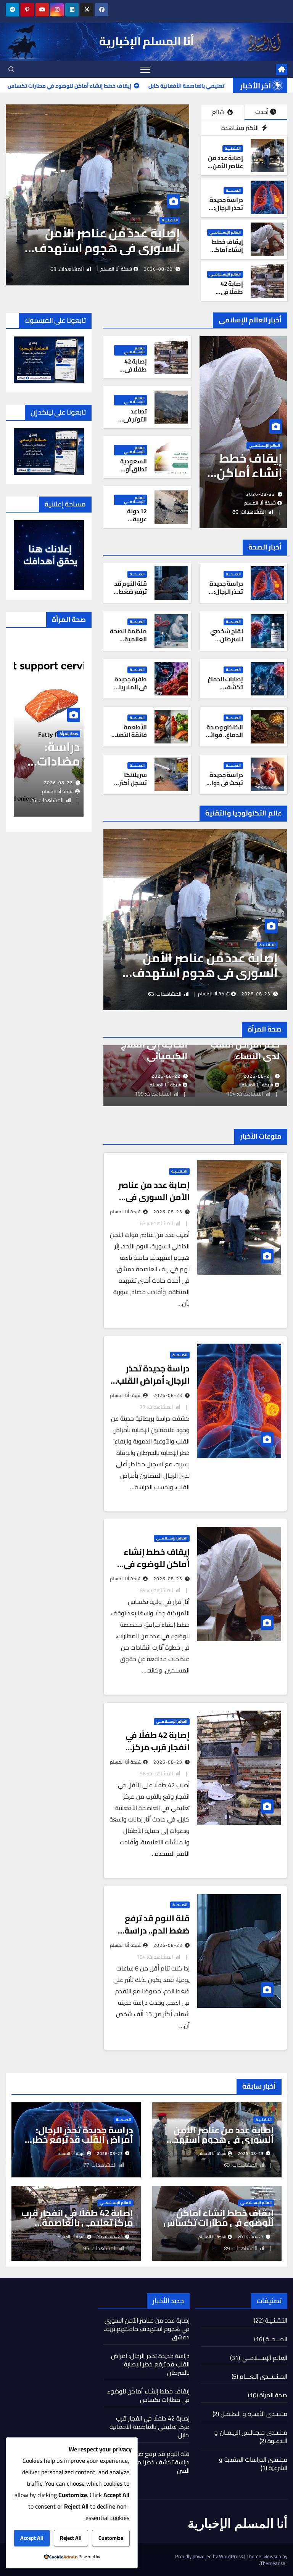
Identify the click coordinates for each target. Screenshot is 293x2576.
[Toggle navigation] (145, 69)
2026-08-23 (176, 269)
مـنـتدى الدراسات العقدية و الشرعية (253, 2464)
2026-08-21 (170, 1076)
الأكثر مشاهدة (241, 128)
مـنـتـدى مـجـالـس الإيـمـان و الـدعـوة (251, 2437)
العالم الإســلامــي (225, 232)
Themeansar (274, 2563)
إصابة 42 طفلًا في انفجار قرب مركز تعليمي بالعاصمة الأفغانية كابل (77, 2223)
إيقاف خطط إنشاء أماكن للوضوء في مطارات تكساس (157, 1564)
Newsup (272, 2556)
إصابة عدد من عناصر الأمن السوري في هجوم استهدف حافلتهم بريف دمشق (219, 2139)
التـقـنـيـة (233, 149)
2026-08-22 (65, 783)
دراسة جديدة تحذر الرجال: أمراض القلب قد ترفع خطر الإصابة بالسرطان (131, 248)
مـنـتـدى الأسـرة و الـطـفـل (254, 2414)
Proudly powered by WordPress (210, 2556)
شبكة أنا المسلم (134, 269)
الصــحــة (188, 220)
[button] (11, 69)
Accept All (32, 2538)
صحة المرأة (273, 2395)
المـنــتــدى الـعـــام (263, 2376)
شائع (219, 112)
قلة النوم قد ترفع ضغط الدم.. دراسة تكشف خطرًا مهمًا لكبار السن (152, 2462)
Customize (111, 2538)
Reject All (71, 2538)
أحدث (262, 112)
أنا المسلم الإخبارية (146, 41)
